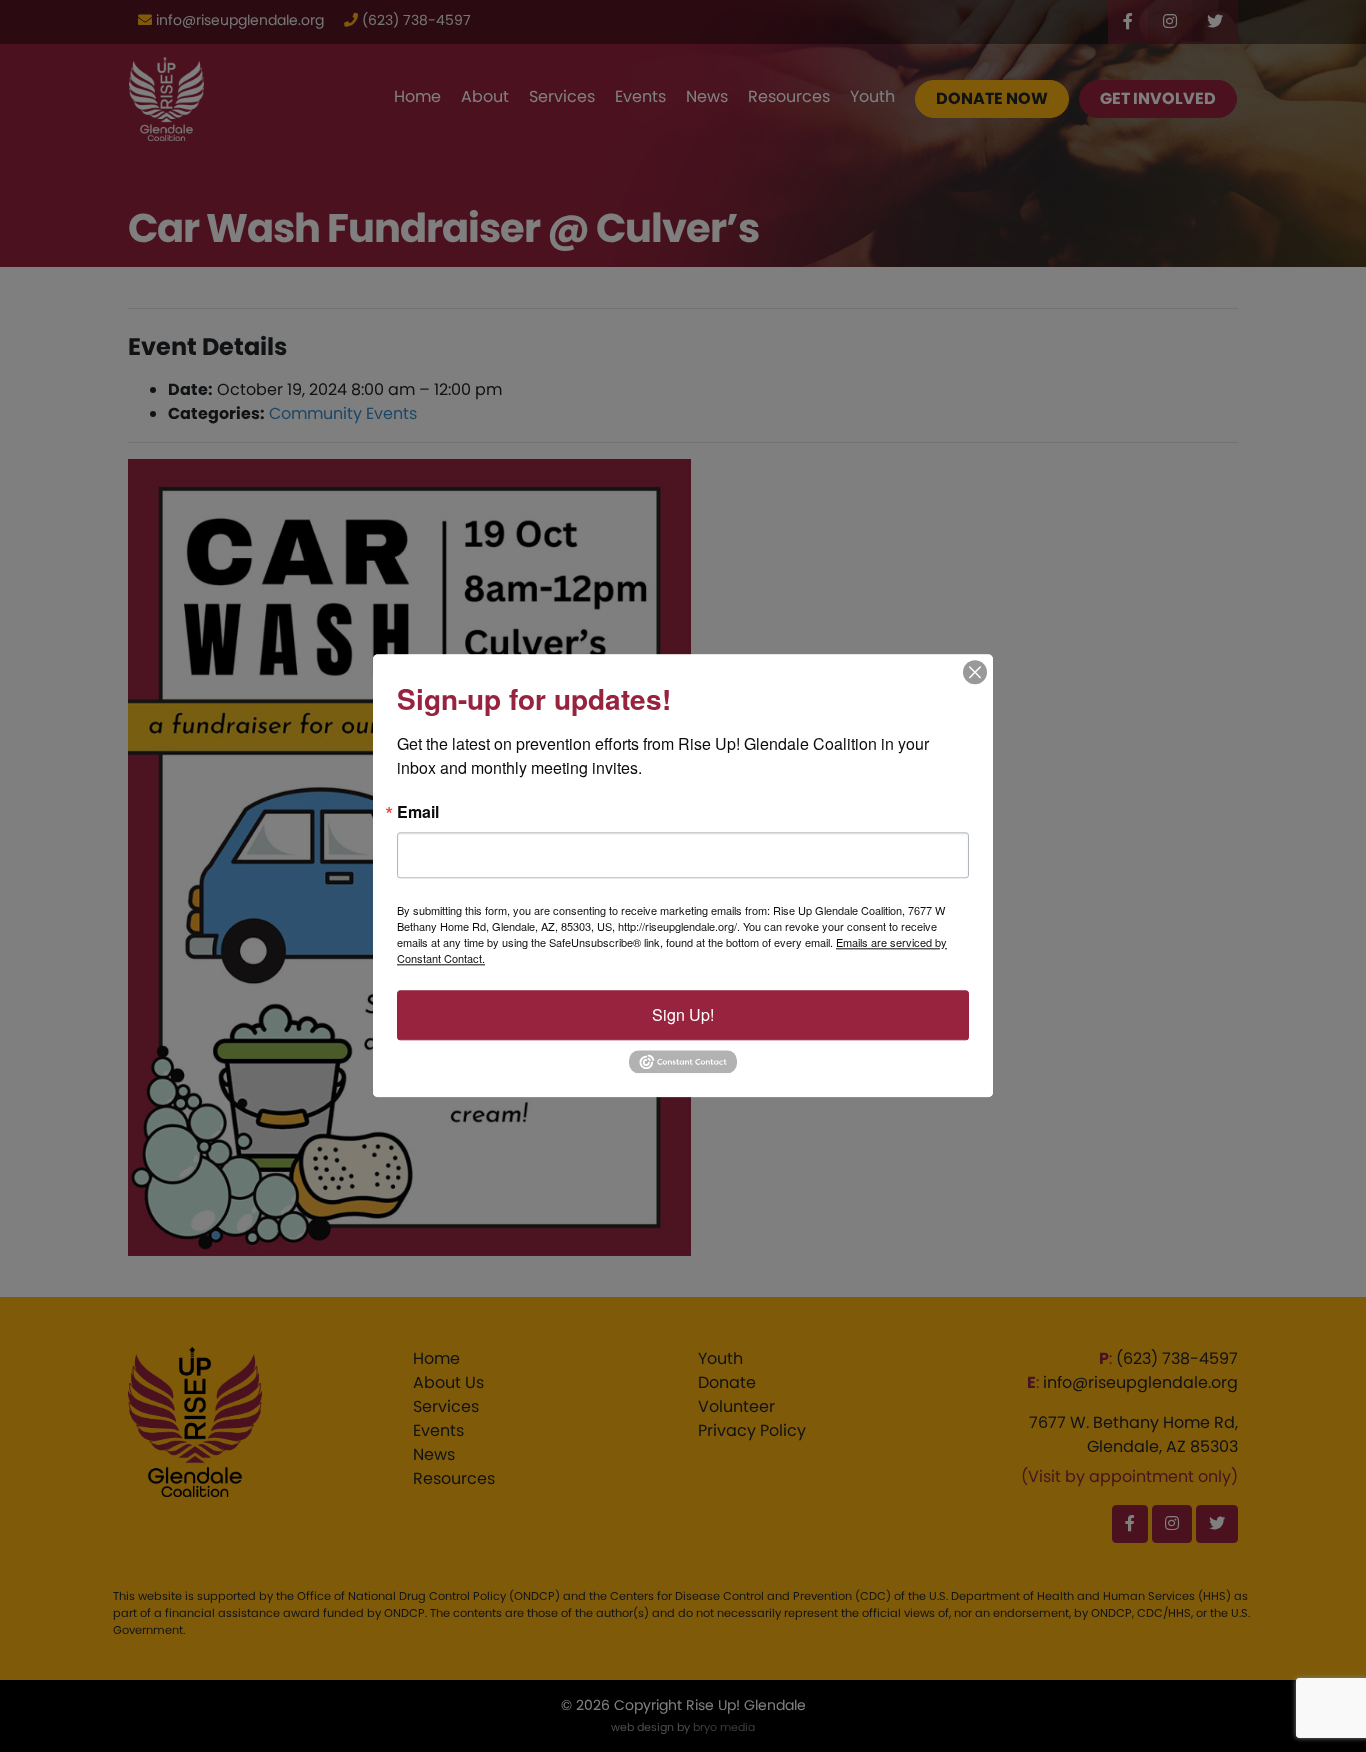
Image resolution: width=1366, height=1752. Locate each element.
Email (418, 812)
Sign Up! (683, 1014)
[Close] (975, 672)
